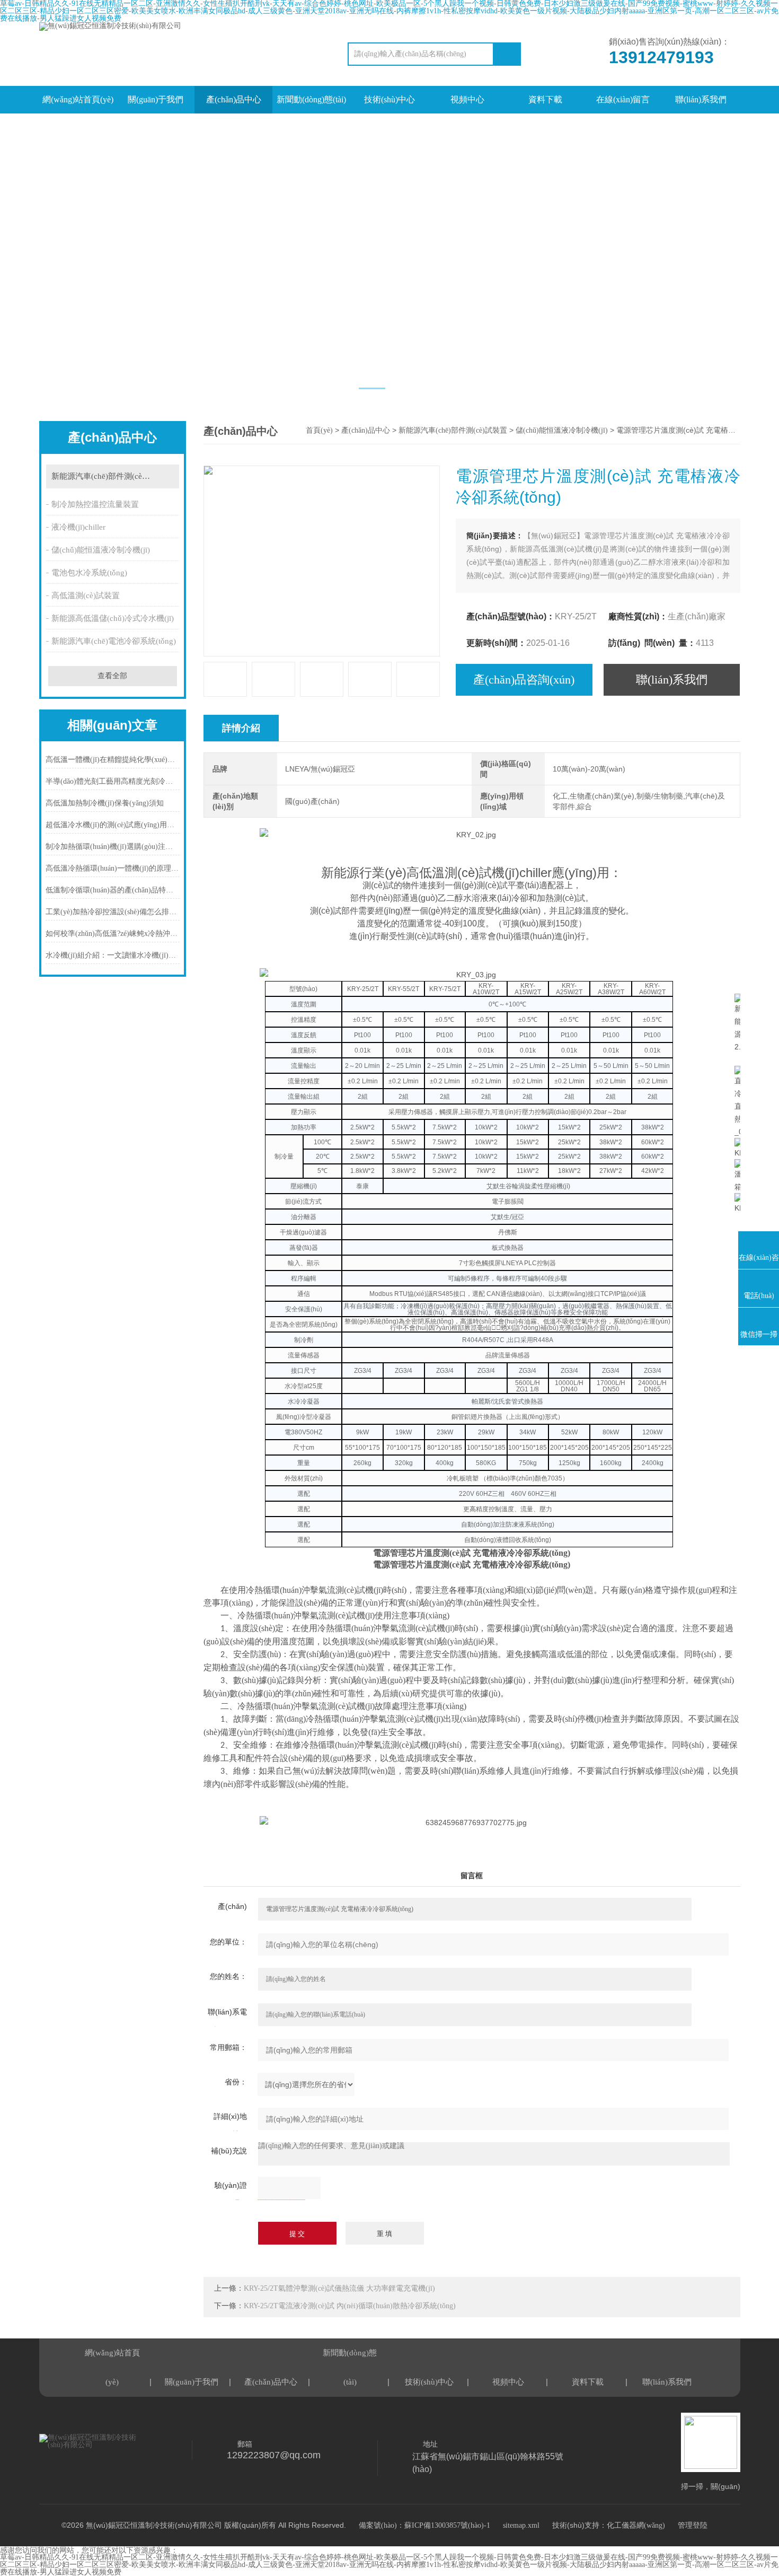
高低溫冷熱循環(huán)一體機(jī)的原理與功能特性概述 (113, 868)
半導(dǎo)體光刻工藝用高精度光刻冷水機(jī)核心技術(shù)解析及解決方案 (113, 781)
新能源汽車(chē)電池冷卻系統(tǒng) (114, 641)
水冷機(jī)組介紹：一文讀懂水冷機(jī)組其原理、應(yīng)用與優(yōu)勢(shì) (113, 955)
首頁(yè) (319, 430)
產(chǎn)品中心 (234, 99)
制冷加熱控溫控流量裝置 (95, 504)
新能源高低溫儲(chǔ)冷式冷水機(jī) (113, 618)
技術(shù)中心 (389, 99)
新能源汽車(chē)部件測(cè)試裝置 (110, 476)
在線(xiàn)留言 (623, 99)
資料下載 (545, 99)
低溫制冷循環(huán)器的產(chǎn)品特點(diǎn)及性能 (113, 890)
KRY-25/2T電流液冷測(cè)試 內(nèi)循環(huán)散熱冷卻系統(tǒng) (350, 2306)
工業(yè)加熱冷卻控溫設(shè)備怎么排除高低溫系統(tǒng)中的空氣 (113, 912)
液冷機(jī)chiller (78, 527)
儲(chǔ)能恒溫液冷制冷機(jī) (101, 550)
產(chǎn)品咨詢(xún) (524, 680)
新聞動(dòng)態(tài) (311, 99)
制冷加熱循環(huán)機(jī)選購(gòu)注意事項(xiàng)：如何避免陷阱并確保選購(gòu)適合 (113, 847)
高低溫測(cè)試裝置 (86, 595)
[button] (372, 388)
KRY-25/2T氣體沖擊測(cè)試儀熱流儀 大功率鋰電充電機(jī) (339, 2288)
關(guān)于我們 (156, 99)
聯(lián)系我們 (701, 99)
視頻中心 (467, 99)
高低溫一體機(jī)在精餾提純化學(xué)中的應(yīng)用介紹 (113, 760)
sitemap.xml (521, 2525)
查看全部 (112, 676)
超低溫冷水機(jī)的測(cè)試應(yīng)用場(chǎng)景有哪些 (113, 825)
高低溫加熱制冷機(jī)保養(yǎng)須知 (105, 803)
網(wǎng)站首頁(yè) (78, 99)
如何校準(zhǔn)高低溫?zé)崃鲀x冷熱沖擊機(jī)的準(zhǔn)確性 (113, 934)
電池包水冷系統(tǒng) (89, 573)
